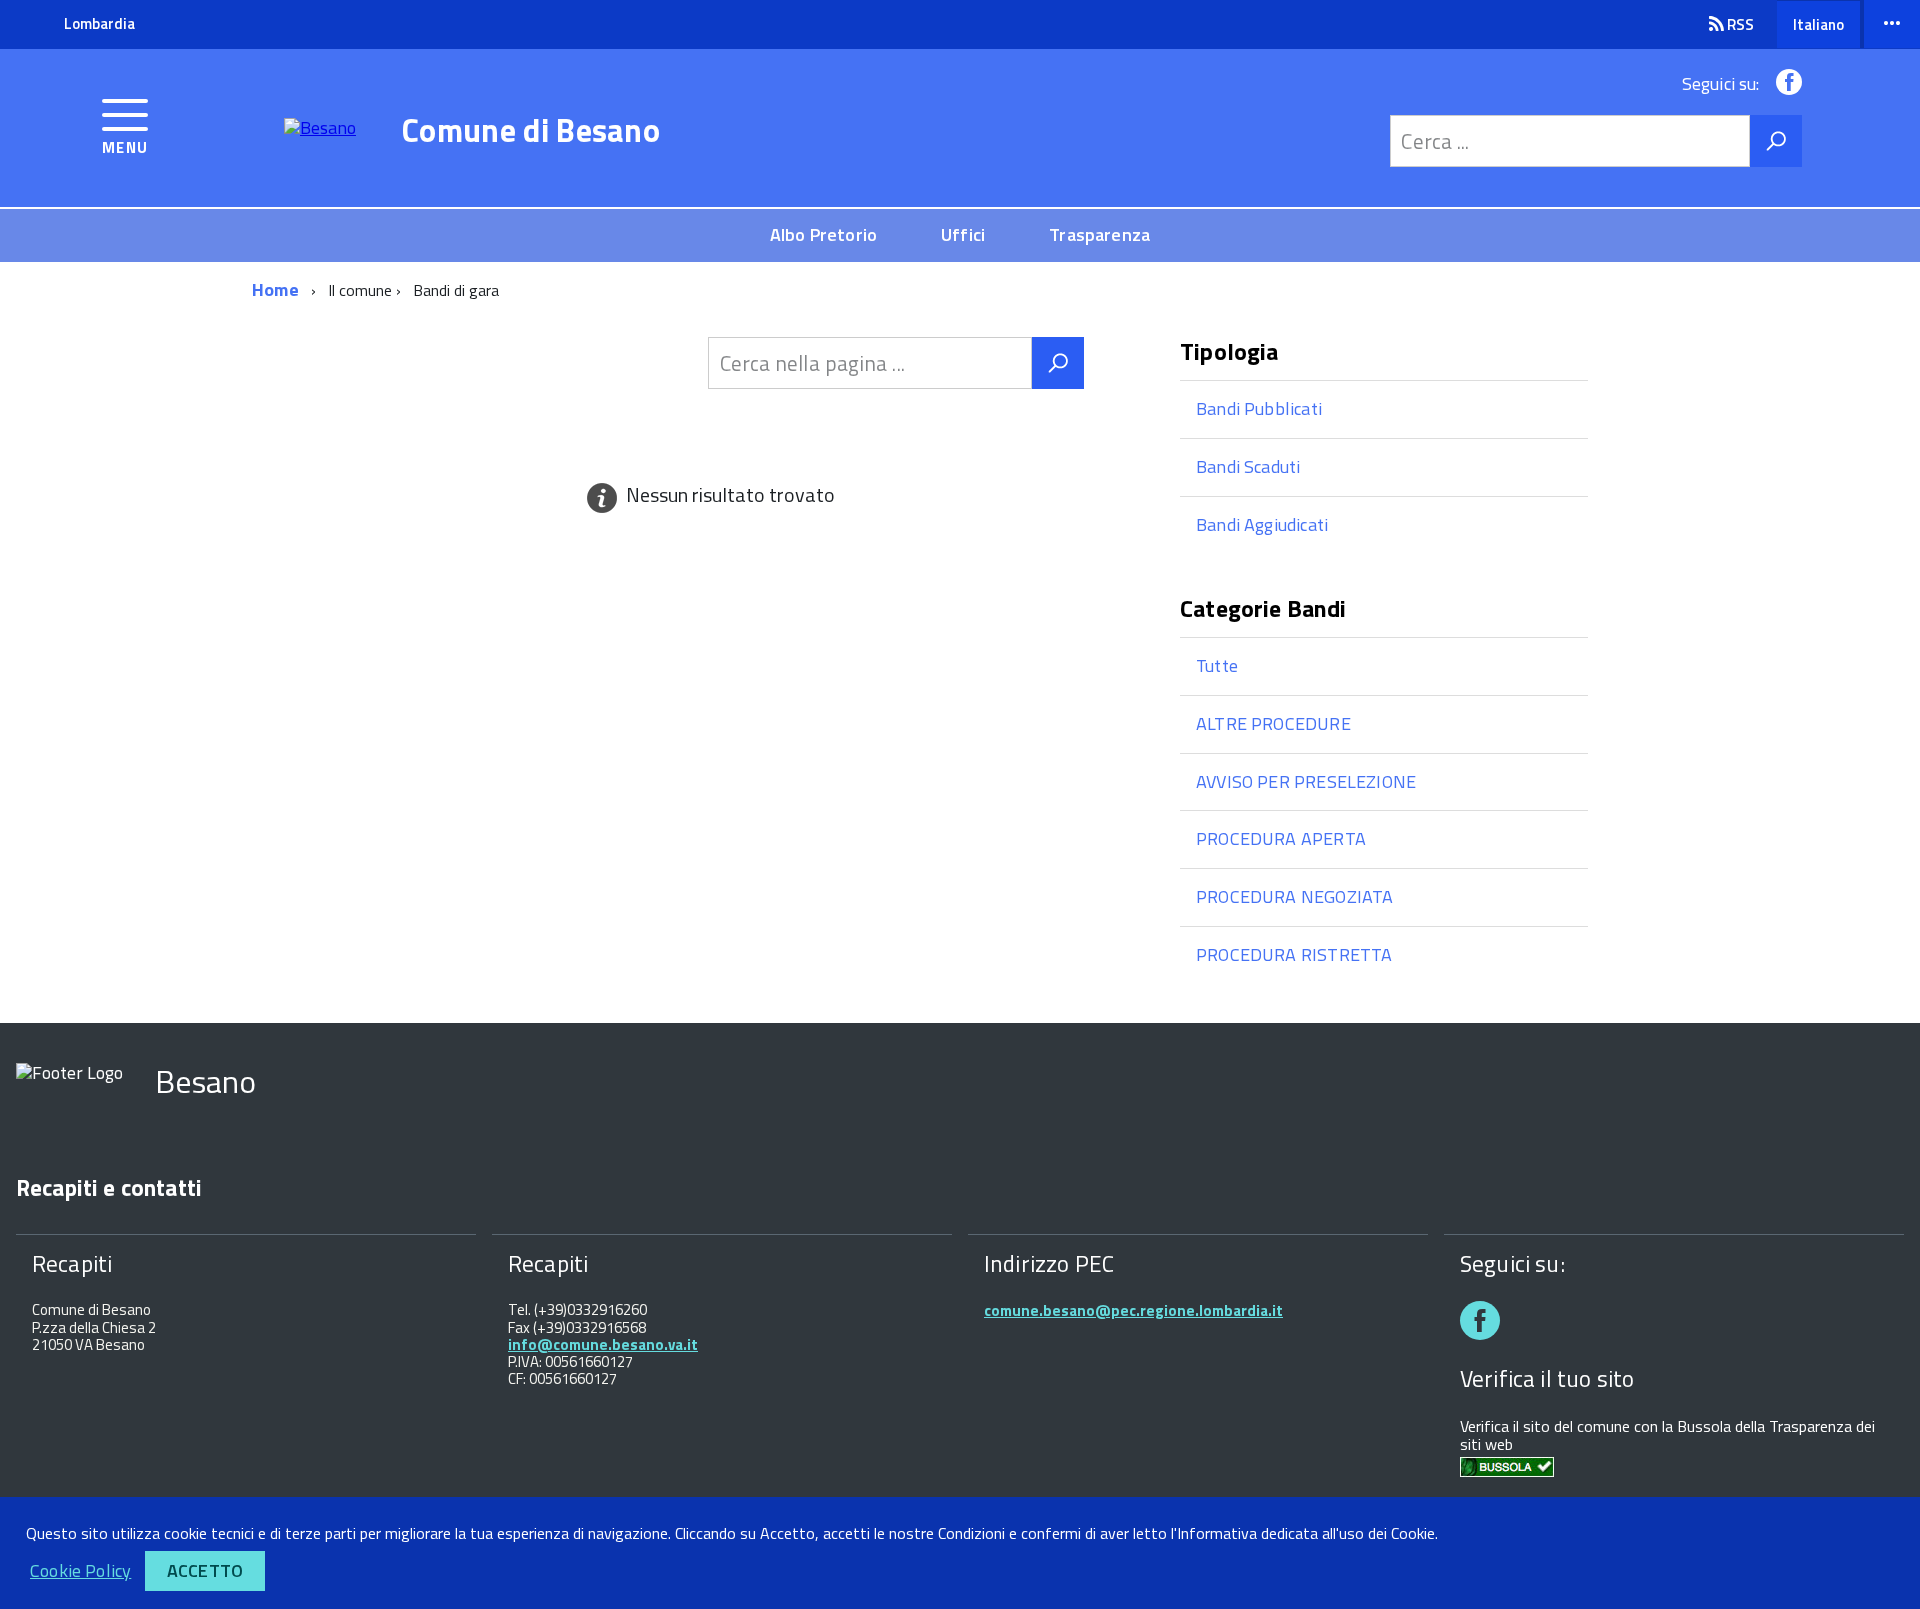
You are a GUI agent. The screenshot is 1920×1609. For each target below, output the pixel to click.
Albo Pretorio (823, 234)
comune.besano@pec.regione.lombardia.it (1133, 1310)
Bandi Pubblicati (1259, 408)
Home (275, 289)
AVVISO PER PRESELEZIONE (1306, 781)
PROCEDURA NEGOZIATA (1294, 896)
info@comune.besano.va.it (603, 1344)
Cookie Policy (80, 1570)
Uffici (963, 234)
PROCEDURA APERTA (1281, 838)
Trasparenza (1099, 234)
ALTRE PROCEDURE (1273, 723)
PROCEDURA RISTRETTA (1294, 954)
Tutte (1217, 665)
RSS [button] (1739, 24)
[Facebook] (1785, 83)
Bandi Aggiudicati (1262, 524)
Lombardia (99, 23)
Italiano (1818, 24)
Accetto (205, 1570)
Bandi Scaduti (1248, 466)
